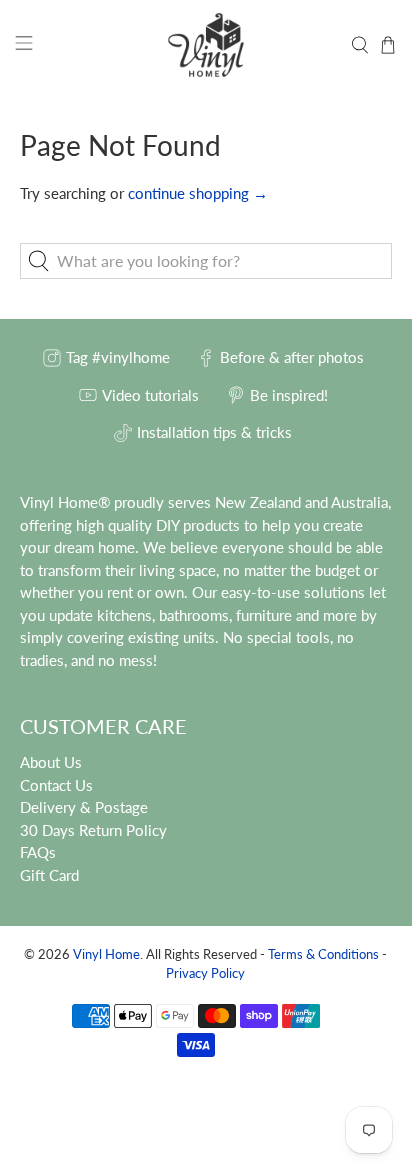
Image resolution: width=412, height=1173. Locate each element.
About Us (51, 762)
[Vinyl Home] (206, 45)
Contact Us (56, 785)
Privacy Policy (205, 973)
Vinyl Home (106, 954)
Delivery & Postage (84, 807)
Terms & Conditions (323, 954)
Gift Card (49, 875)
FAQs (38, 852)
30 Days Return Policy (93, 830)
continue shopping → (198, 193)
